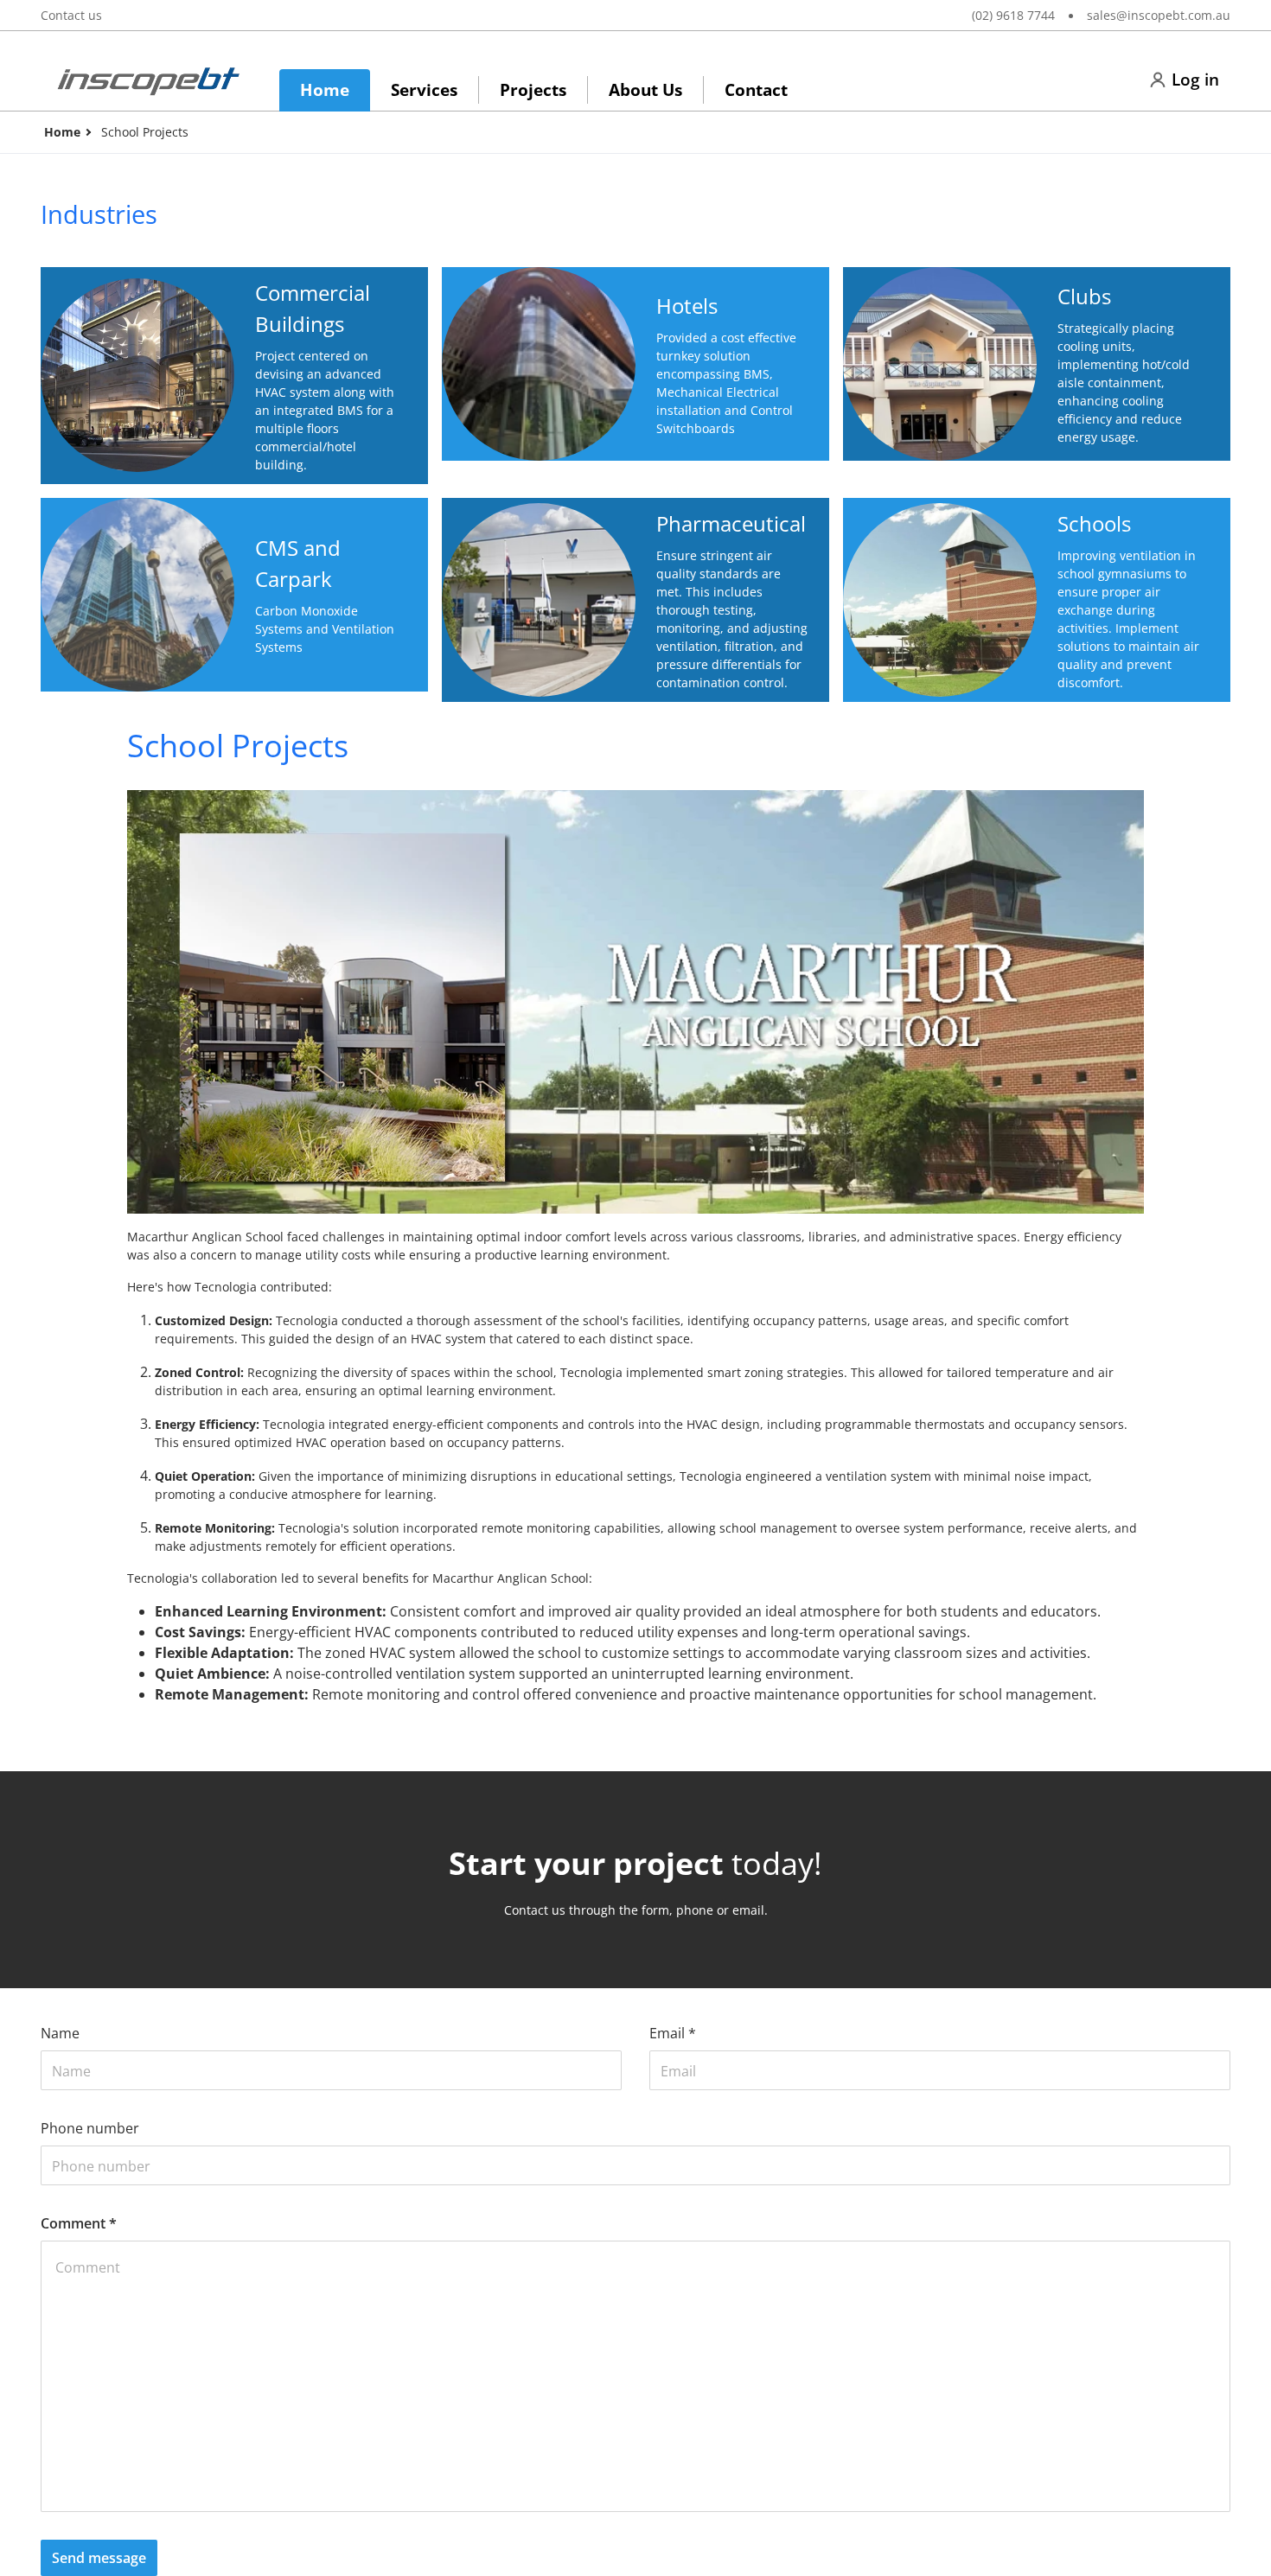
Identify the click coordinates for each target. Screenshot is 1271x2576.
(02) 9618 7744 (1013, 15)
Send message (99, 2558)
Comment (79, 2223)
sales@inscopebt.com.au (1159, 15)
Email (673, 2033)
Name (60, 2033)
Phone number (90, 2128)
